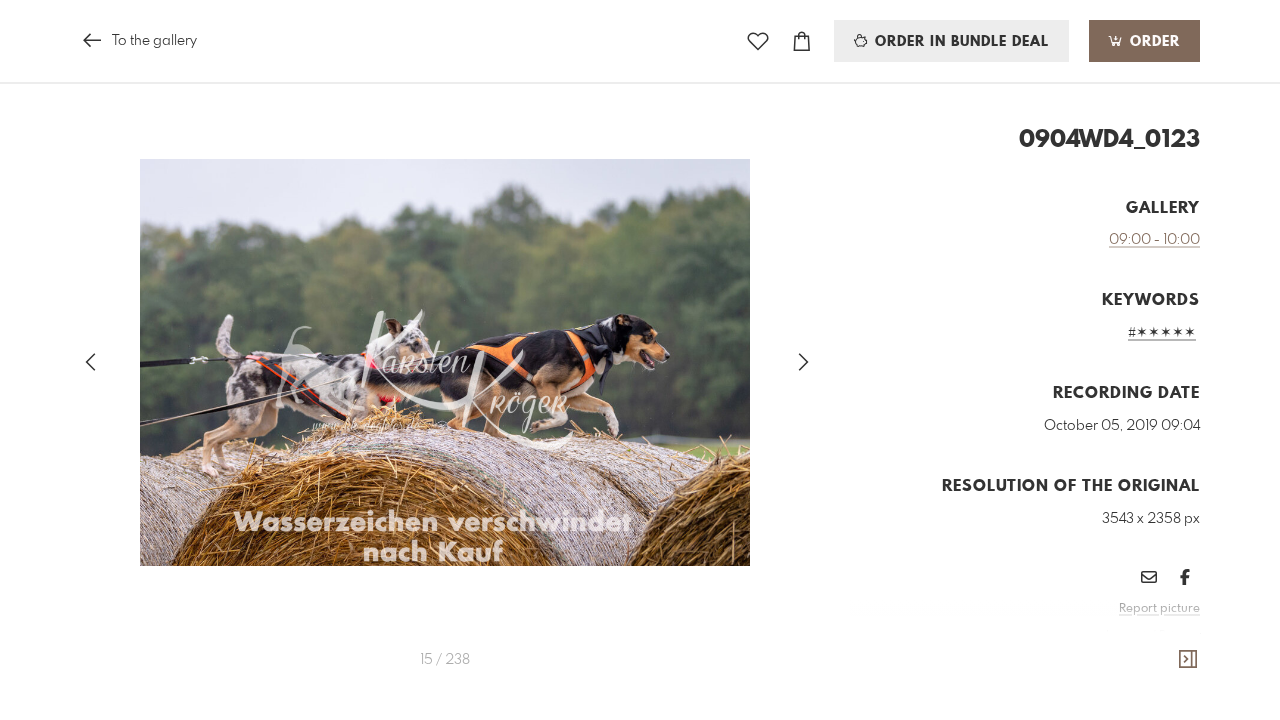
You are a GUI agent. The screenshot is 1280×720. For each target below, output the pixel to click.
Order (1152, 42)
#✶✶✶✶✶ (1162, 333)
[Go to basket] (802, 41)
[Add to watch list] (758, 41)
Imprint (1126, 636)
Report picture (1159, 609)
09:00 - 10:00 (1154, 240)
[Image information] (1188, 660)
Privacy (1179, 636)
